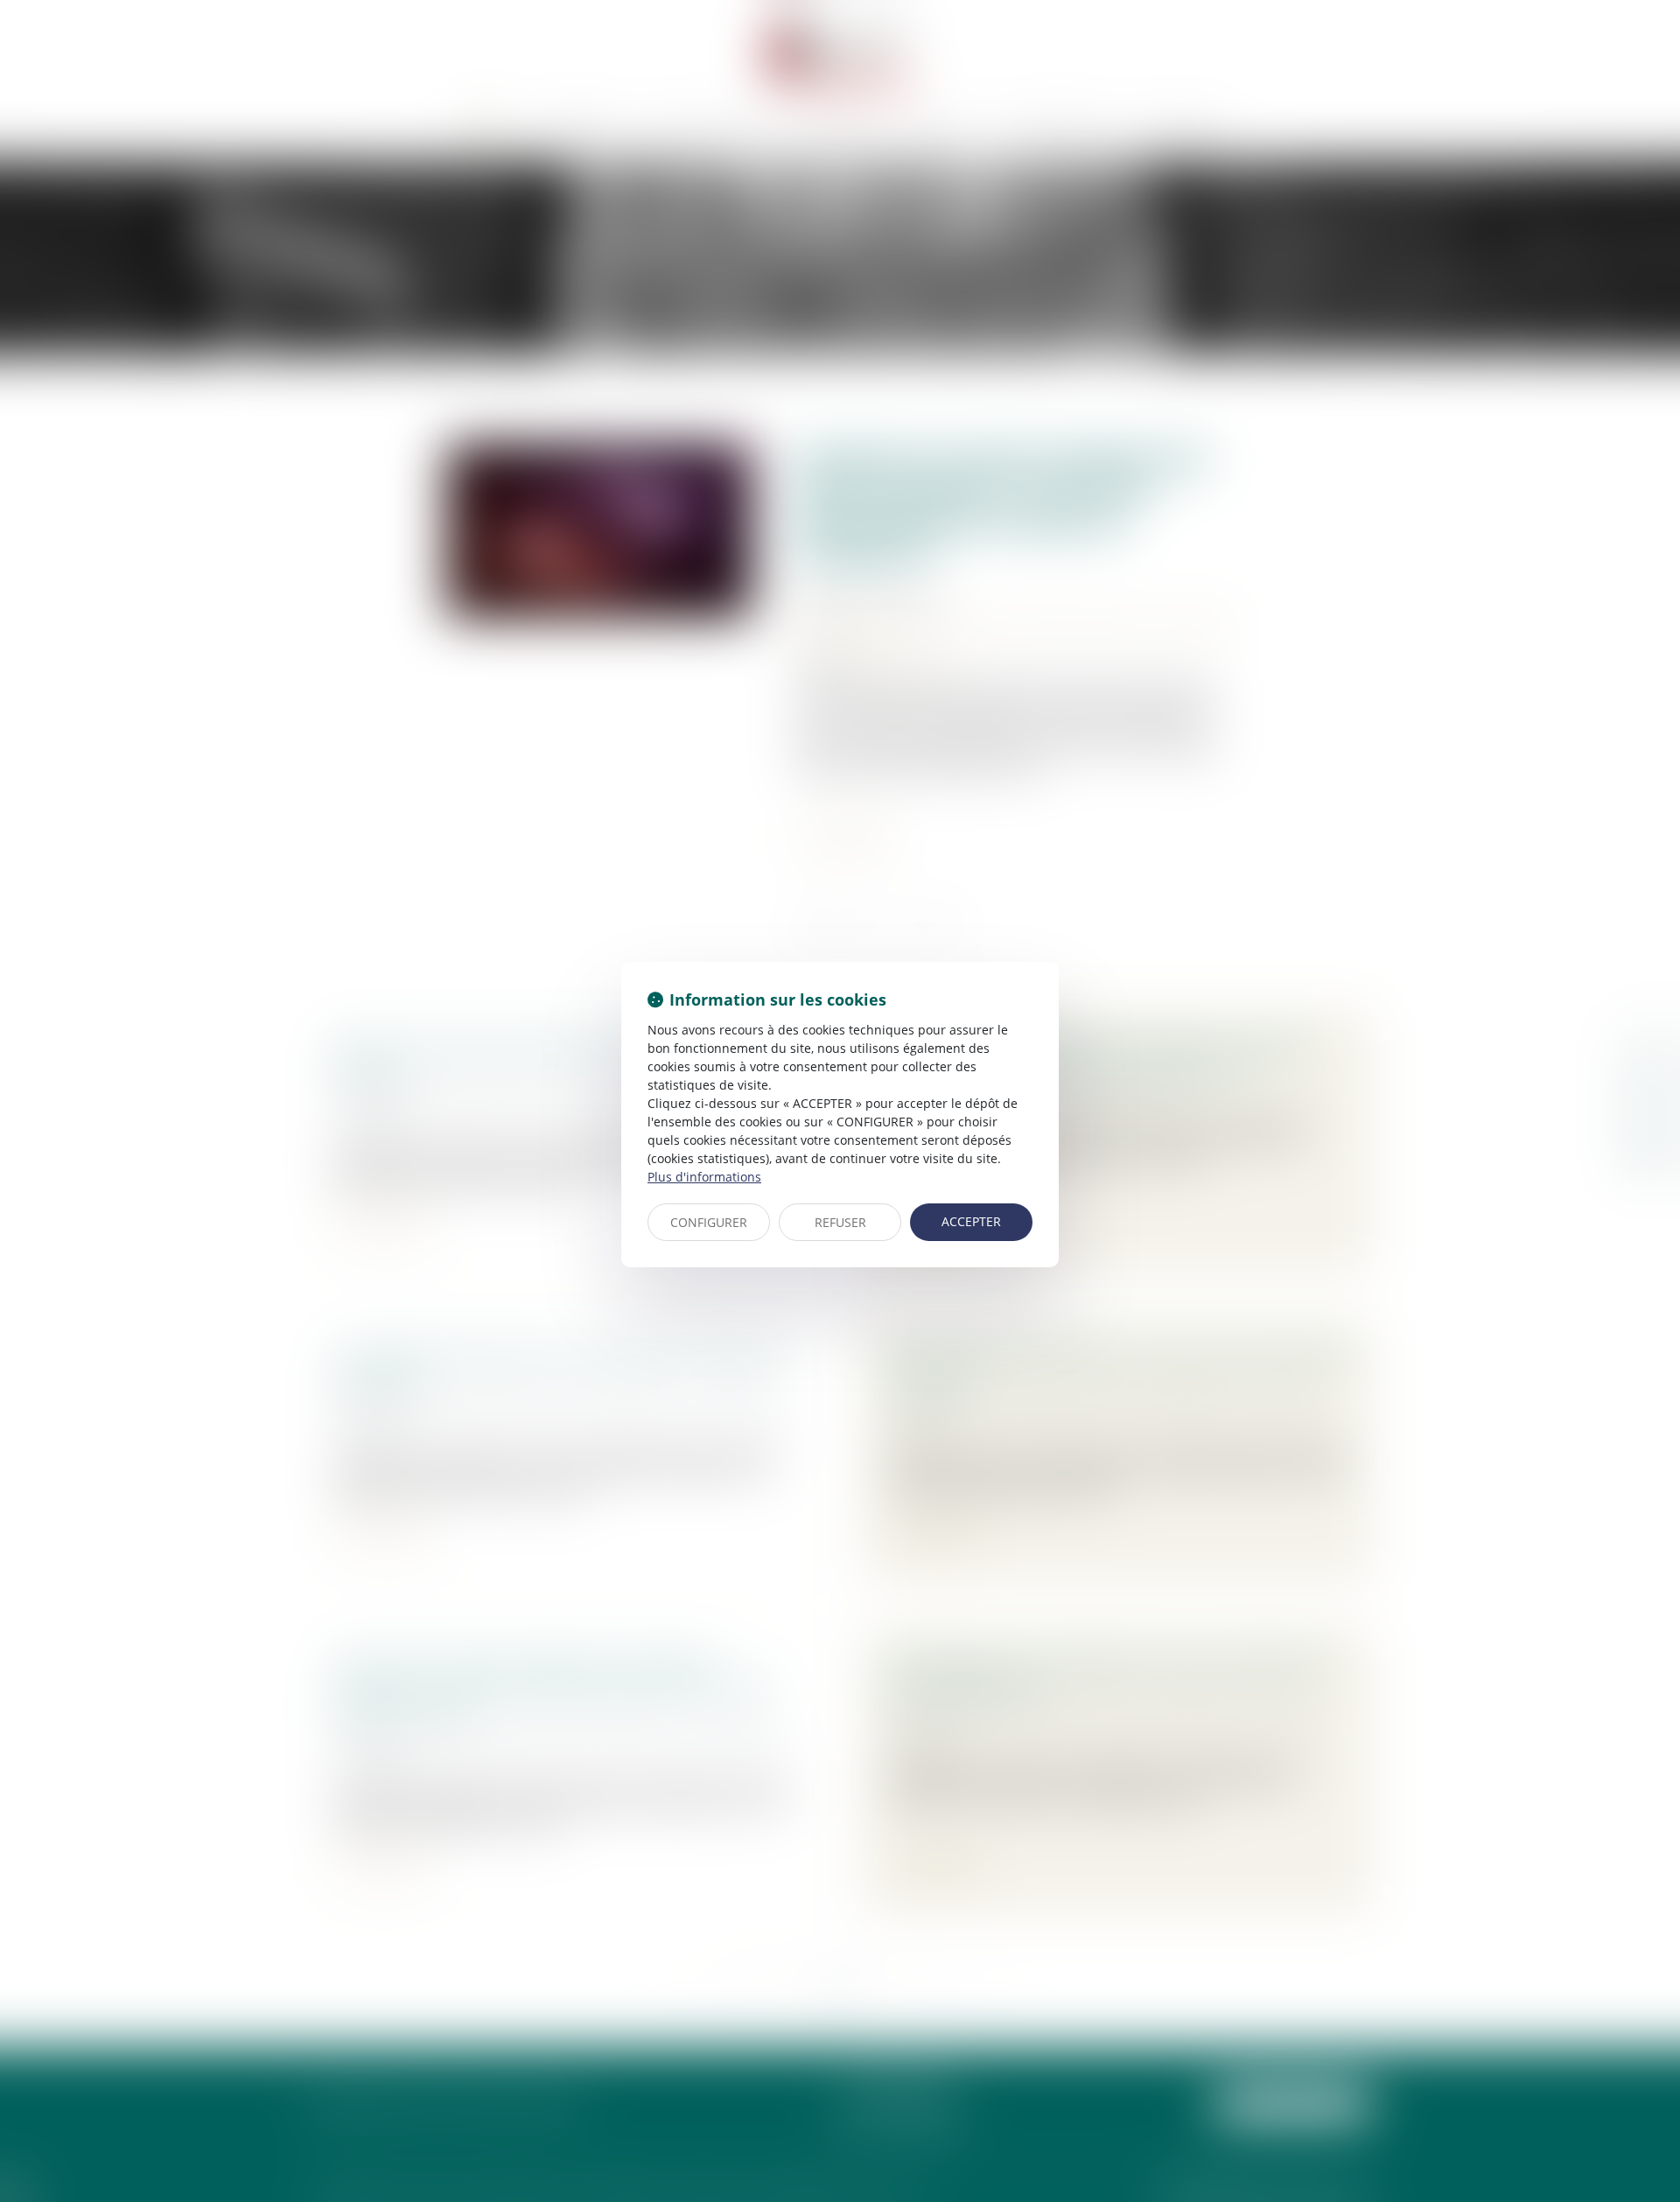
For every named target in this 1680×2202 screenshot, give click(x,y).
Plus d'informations (704, 1177)
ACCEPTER (971, 1221)
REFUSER (840, 1222)
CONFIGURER (709, 1222)
